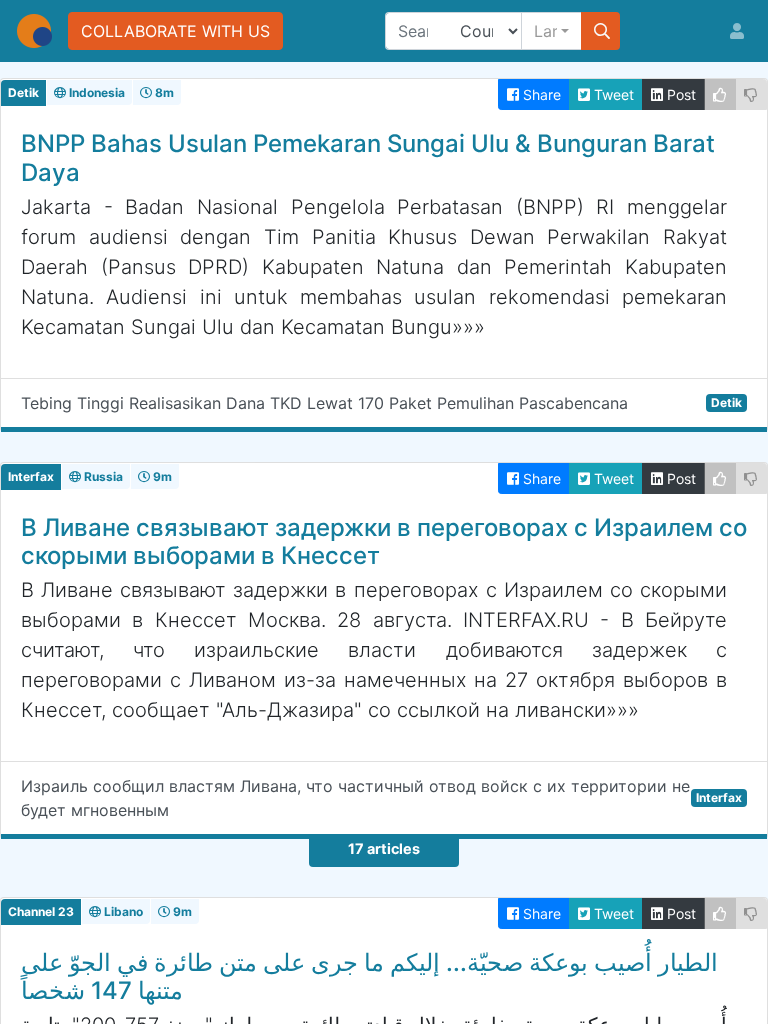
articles (384, 848)
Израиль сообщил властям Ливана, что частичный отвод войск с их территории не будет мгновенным (381, 798)
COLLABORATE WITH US (175, 31)
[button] (551, 31)
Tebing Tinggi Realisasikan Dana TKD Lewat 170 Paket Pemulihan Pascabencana (381, 403)
